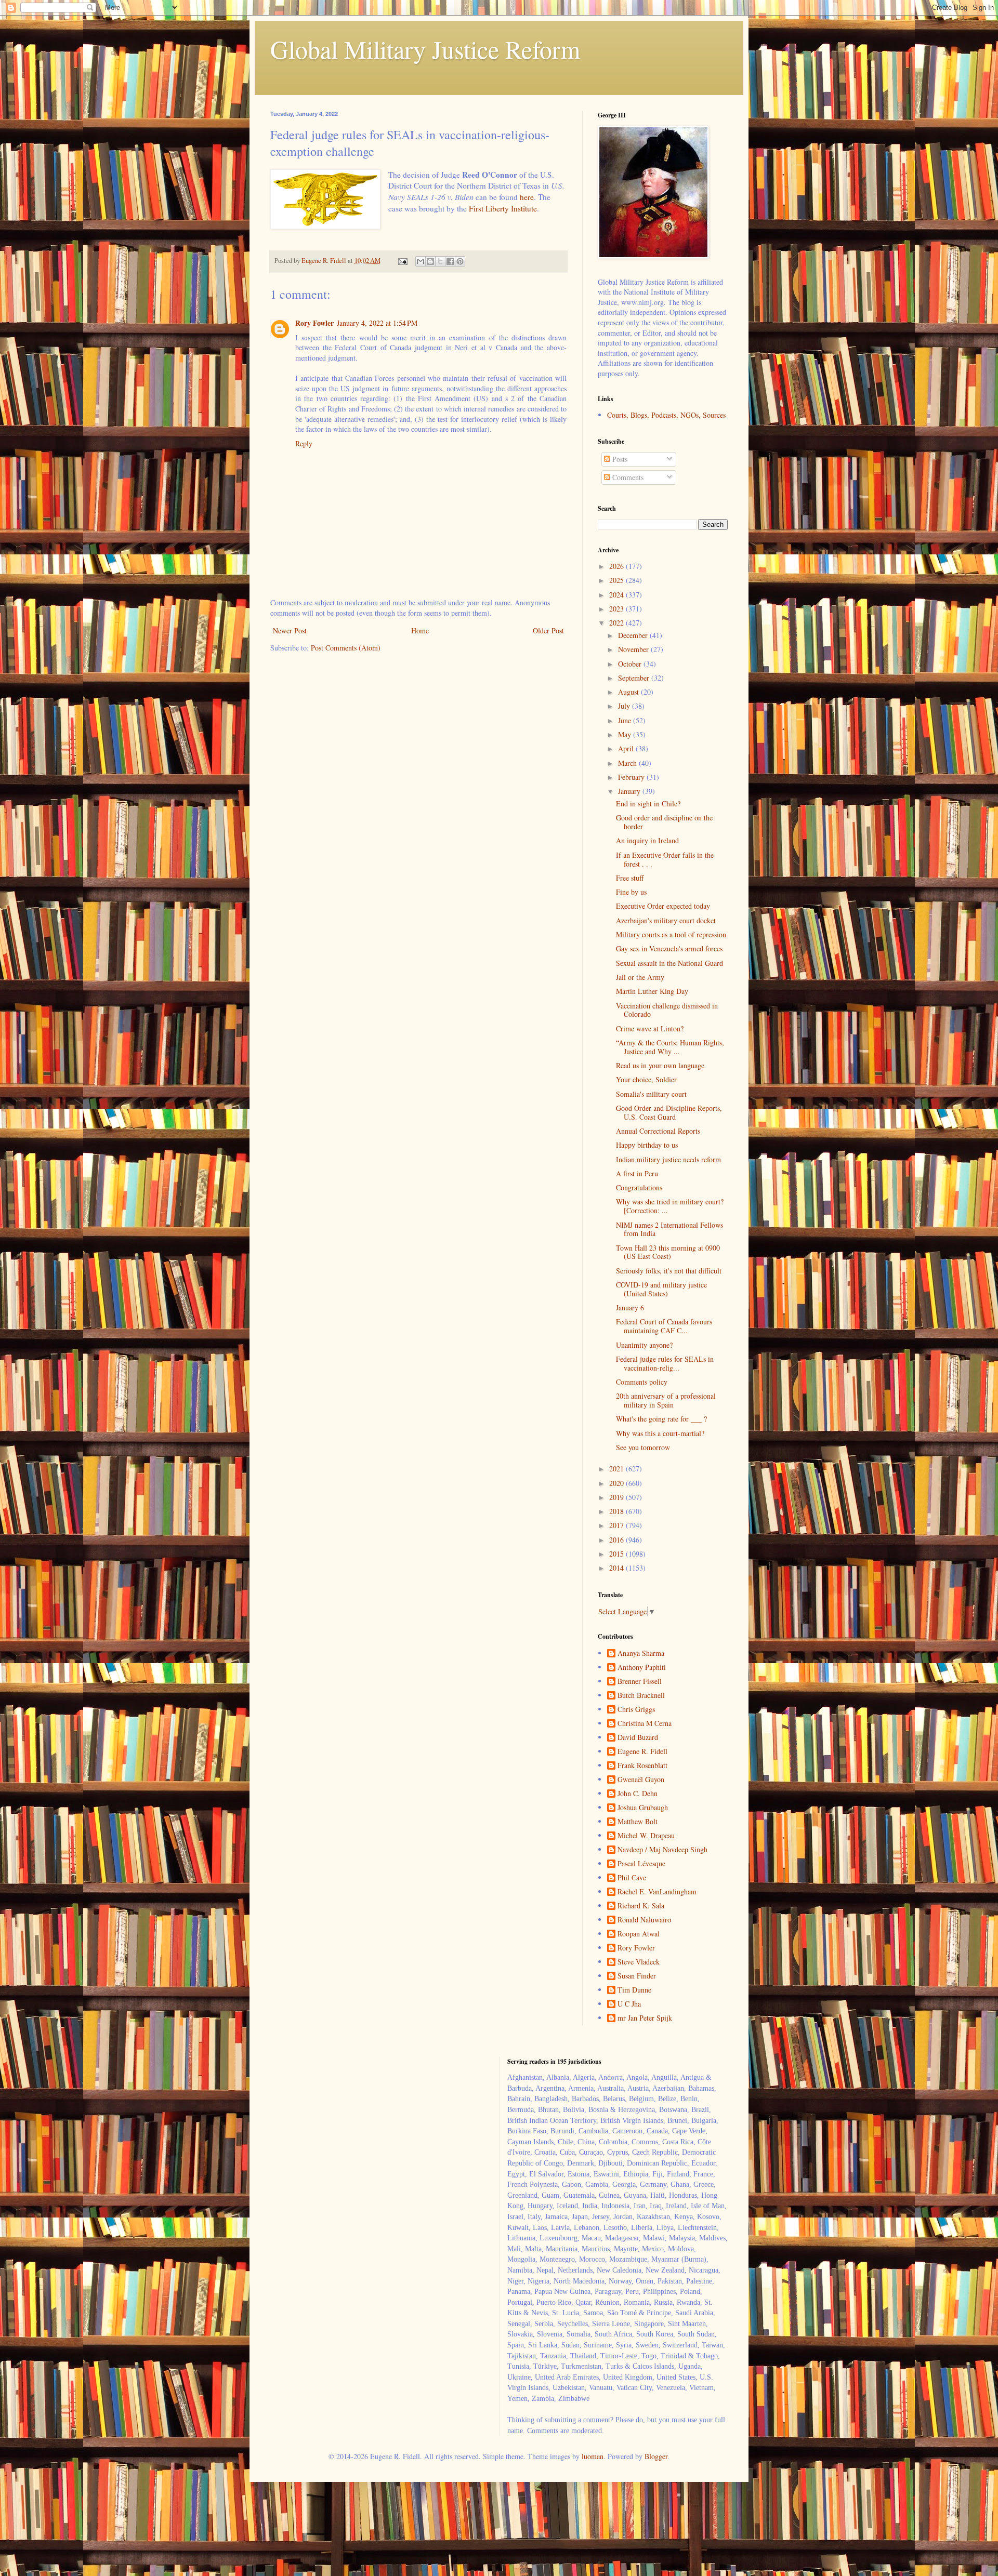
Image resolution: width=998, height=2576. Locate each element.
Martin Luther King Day (652, 991)
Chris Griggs (636, 1710)
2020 (618, 1483)
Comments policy (642, 1382)
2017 (618, 1525)
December (634, 635)
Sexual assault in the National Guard (669, 963)
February (632, 777)
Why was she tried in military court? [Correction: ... (670, 1206)
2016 (618, 1540)
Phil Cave (632, 1878)
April (627, 748)
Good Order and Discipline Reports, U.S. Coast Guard (669, 1112)
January (630, 791)
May (626, 734)
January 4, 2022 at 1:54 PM (377, 323)
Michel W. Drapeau (646, 1836)
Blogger (656, 2456)
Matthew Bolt (638, 1822)
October (631, 664)
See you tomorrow (643, 1447)
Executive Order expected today (663, 906)
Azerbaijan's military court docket (666, 920)
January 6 (630, 1307)
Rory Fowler (314, 323)
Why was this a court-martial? (660, 1433)
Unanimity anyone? (644, 1345)
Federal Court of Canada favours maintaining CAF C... (664, 1326)
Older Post (548, 630)
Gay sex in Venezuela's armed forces (669, 948)
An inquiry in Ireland (647, 840)
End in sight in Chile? (648, 804)
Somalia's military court (651, 1094)
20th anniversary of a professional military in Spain (666, 1400)
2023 (618, 609)
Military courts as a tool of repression (671, 934)
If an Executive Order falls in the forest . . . (665, 859)
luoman (593, 2456)
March (628, 763)
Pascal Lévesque (641, 1864)
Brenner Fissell (640, 1682)
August (629, 692)
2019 (618, 1497)
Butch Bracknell (641, 1696)
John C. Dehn (638, 1794)
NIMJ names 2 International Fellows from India (669, 1229)
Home (420, 630)
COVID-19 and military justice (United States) (661, 1289)
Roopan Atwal (639, 1934)
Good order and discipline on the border (664, 822)
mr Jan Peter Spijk (645, 2018)
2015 (618, 1554)
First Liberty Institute (503, 208)
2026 (618, 566)
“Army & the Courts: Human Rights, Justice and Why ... (670, 1047)
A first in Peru (637, 1173)
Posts (619, 459)
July (625, 706)
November (634, 649)
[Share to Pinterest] (460, 261)
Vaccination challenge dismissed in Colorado (667, 1010)
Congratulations (639, 1187)
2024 (618, 595)
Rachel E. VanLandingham (657, 1892)
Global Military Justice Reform (425, 49)
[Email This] (421, 261)
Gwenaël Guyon (641, 1780)
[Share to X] (440, 261)
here (527, 197)
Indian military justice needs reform (668, 1159)
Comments (627, 477)
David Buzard (638, 1738)
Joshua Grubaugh (643, 1808)
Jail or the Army (640, 977)
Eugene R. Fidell (642, 1752)
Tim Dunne (634, 1990)
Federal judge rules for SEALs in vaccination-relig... (665, 1363)
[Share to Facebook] (450, 261)
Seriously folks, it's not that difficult (669, 1271)
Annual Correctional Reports (658, 1131)
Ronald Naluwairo (644, 1920)
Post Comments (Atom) (346, 648)
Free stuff (630, 878)
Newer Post (290, 630)
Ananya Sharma (641, 1654)
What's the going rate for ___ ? (661, 1419)
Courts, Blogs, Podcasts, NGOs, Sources (666, 415)
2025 (618, 580)
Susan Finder (637, 1976)
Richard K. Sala (641, 1906)
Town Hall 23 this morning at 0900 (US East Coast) (668, 1252)
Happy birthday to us (647, 1145)
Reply (304, 443)
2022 (618, 623)
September (635, 678)
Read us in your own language (660, 1065)
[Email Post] (402, 261)
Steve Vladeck (639, 1962)
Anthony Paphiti (642, 1668)
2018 (618, 1511)
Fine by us (631, 892)
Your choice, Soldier (646, 1079)
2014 (618, 1568)
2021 (618, 1469)
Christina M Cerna (645, 1724)
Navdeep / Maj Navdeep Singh (662, 1850)
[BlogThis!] (430, 261)
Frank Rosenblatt (642, 1766)
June (626, 720)
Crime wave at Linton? (650, 1028)
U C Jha (629, 2004)
